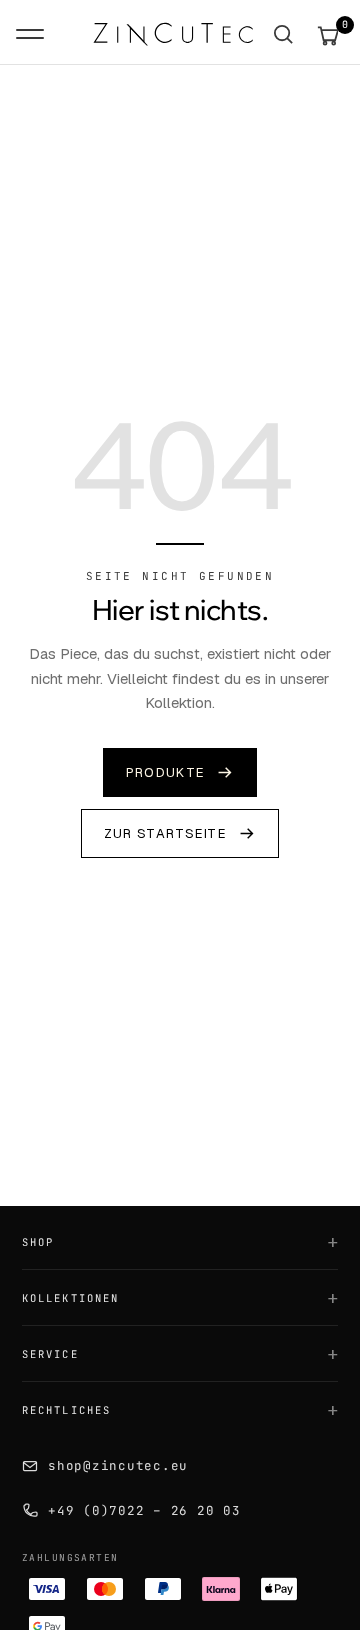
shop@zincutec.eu (118, 1465)
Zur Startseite (165, 833)
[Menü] (30, 34)
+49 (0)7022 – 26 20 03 (144, 1510)
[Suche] (283, 34)
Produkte (165, 772)
